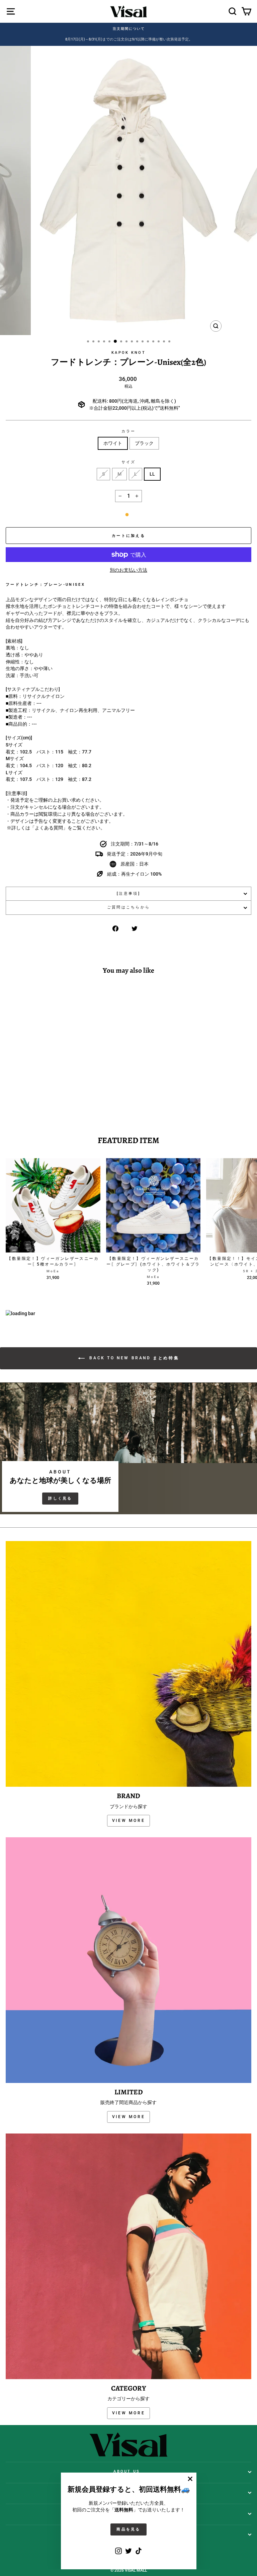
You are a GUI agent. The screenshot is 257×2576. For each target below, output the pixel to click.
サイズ (129, 462)
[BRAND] (128, 1664)
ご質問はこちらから (129, 907)
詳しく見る (60, 1498)
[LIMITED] (128, 1960)
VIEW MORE (128, 1821)
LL (152, 474)
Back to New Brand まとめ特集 (133, 1358)
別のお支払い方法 (128, 570)
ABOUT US (127, 2471)
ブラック (144, 443)
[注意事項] (128, 894)
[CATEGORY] (128, 2256)
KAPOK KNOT (128, 353)
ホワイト (113, 443)
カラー (129, 431)
